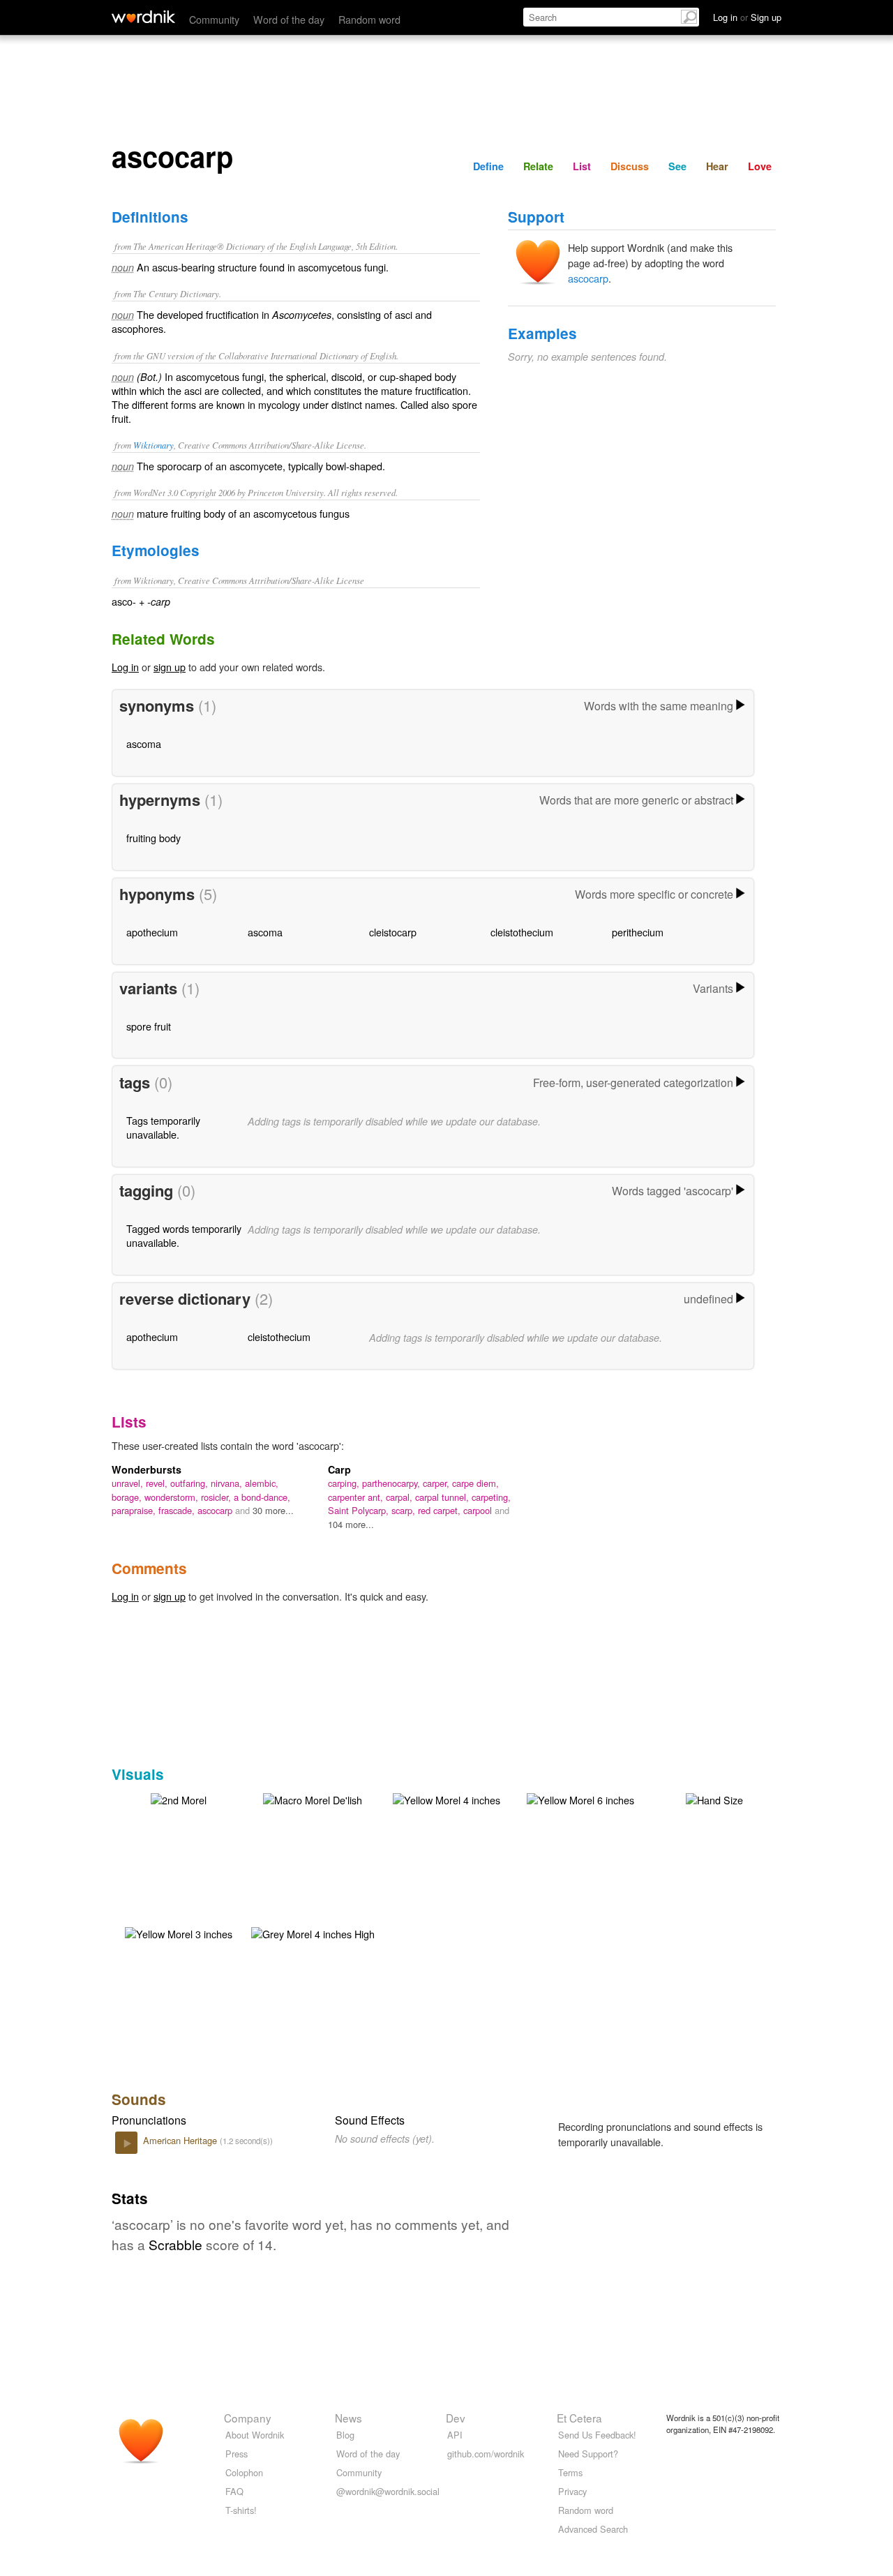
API (455, 2435)
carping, (345, 1483)
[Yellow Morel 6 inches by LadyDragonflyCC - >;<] (580, 1798)
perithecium (638, 932)
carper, (437, 1483)
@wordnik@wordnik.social (388, 2491)
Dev (456, 2418)
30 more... (273, 1510)
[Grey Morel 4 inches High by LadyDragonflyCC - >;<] (313, 1932)
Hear (717, 166)
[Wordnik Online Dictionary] (143, 17)
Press (237, 2454)
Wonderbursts (147, 1469)
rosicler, (217, 1497)
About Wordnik (255, 2435)
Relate (538, 166)
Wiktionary (153, 445)
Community (214, 19)
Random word (369, 19)
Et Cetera (579, 2418)
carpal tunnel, (443, 1497)
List (582, 166)
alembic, (262, 1483)
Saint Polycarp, (360, 1510)
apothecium (152, 932)
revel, (158, 1483)
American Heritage (181, 2140)
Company (248, 2418)
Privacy (572, 2491)
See (677, 166)
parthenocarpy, (392, 1483)
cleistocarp (393, 932)
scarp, (405, 1510)
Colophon (244, 2472)
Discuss (630, 166)
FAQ (234, 2491)
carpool (479, 1510)
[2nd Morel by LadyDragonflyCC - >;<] (179, 1798)
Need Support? (588, 2454)
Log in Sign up (747, 17)
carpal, (400, 1497)
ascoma (144, 743)
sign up (170, 667)
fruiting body (153, 838)
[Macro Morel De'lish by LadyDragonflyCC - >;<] (313, 1798)
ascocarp (588, 278)
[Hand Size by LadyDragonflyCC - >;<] (714, 1798)
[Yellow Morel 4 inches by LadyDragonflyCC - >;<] (446, 1798)
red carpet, (441, 1510)
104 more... (351, 1524)
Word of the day (289, 19)
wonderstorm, (173, 1497)
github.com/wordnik (486, 2454)
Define (488, 166)
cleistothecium (522, 932)
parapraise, (135, 1510)
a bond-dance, (262, 1497)
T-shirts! (241, 2510)
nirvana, (228, 1483)
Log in (125, 667)
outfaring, (190, 1483)
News (348, 2418)
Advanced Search (593, 2529)
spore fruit (149, 1026)
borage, (128, 1497)
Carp (339, 1469)
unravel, (129, 1483)
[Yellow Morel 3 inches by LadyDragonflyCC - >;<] (179, 1932)
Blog (345, 2435)
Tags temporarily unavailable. (163, 1127)
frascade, (178, 1510)
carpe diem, (475, 1483)
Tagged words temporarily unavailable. (184, 1235)
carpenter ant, (357, 1497)
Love (760, 166)
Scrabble (175, 2244)
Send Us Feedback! (597, 2435)
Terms (570, 2472)
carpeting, (491, 1497)
